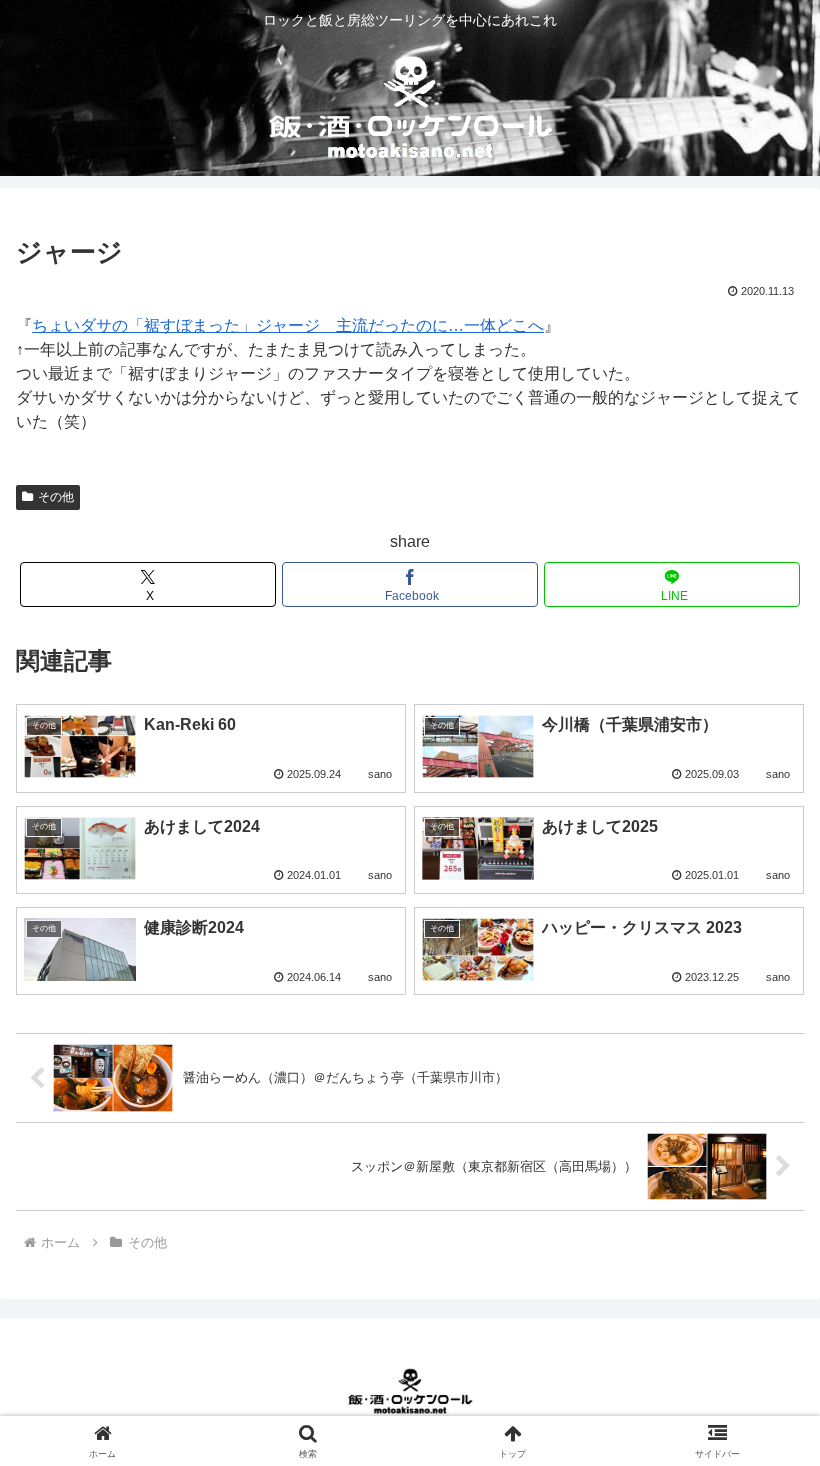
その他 (56, 497)
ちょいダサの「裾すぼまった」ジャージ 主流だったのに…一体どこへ (288, 325)
